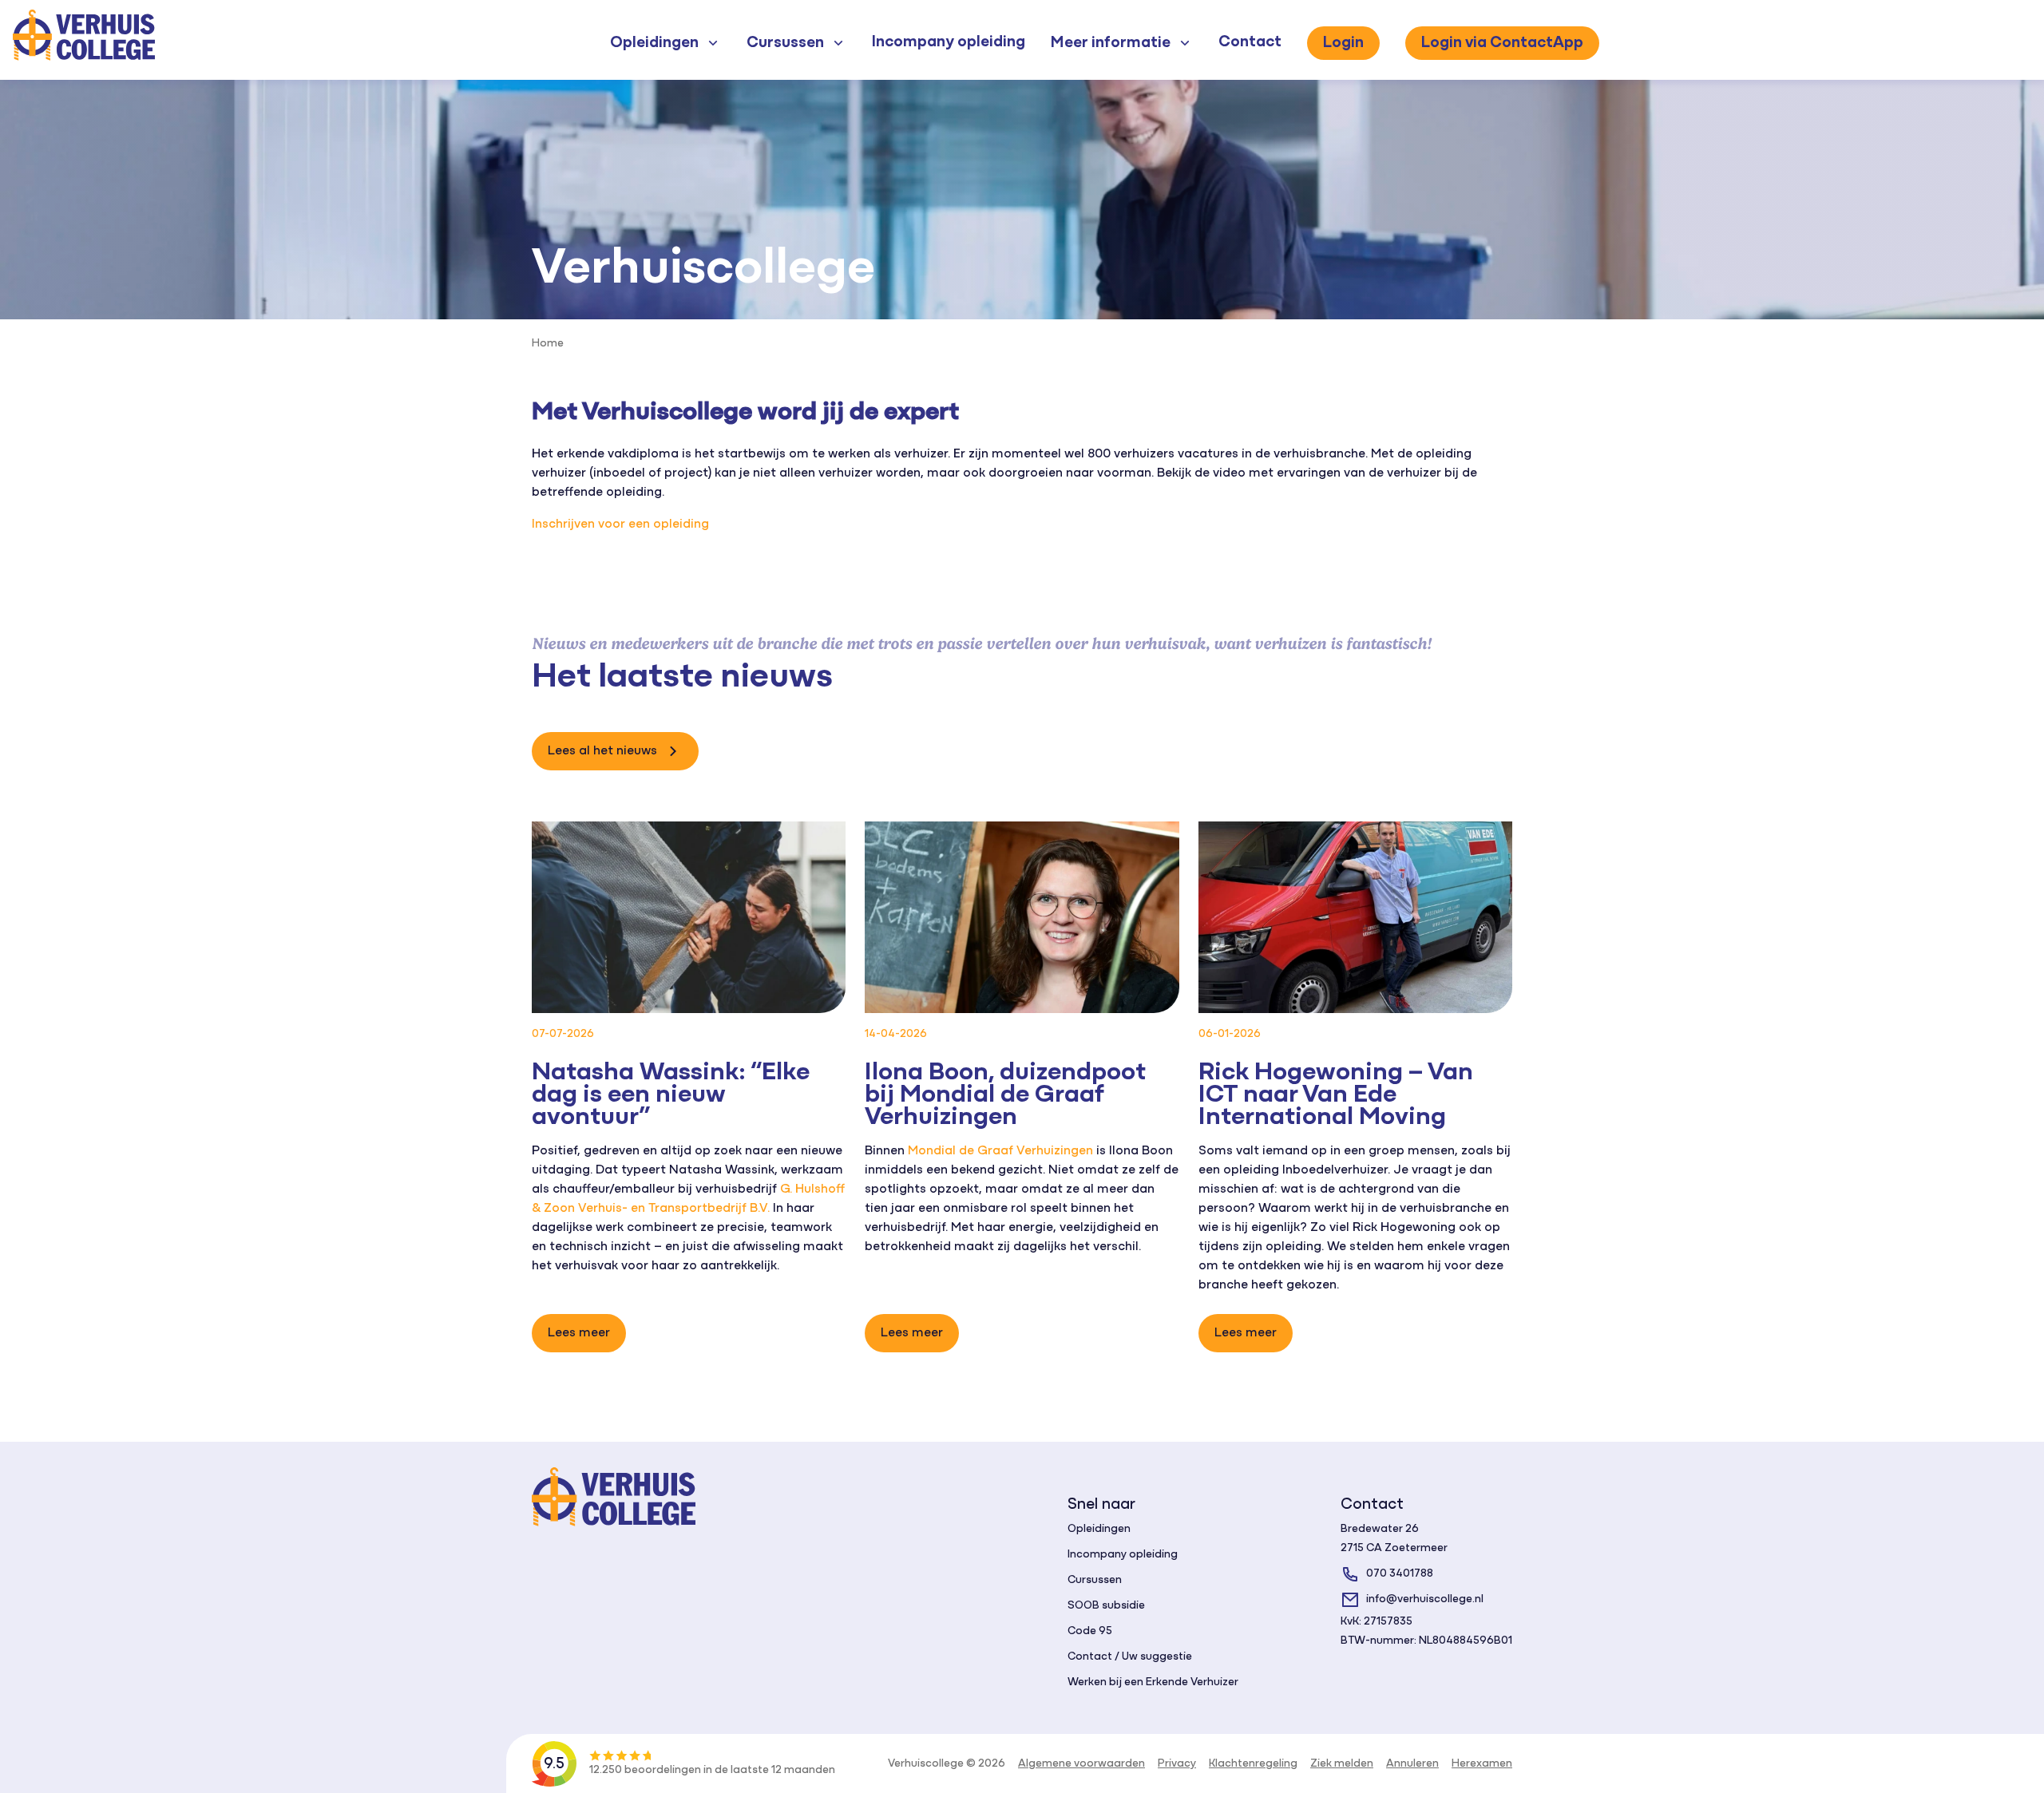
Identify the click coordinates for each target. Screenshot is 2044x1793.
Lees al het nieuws (602, 751)
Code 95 (1090, 1631)
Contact (1250, 42)
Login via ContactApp (1502, 43)
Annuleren (1412, 1764)
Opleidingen (1099, 1529)
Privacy (1177, 1764)
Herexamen (1482, 1764)
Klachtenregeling (1253, 1764)
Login (1343, 43)
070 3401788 (1400, 1574)
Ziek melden (1342, 1764)
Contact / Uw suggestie (1130, 1657)
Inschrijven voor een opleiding (620, 524)
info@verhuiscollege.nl (1425, 1599)
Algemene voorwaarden (1081, 1764)
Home (548, 344)
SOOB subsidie (1106, 1606)
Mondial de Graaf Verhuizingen (1000, 1151)
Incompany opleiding (949, 42)
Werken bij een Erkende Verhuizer (1153, 1682)
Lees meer (579, 1333)
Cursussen (1095, 1580)
